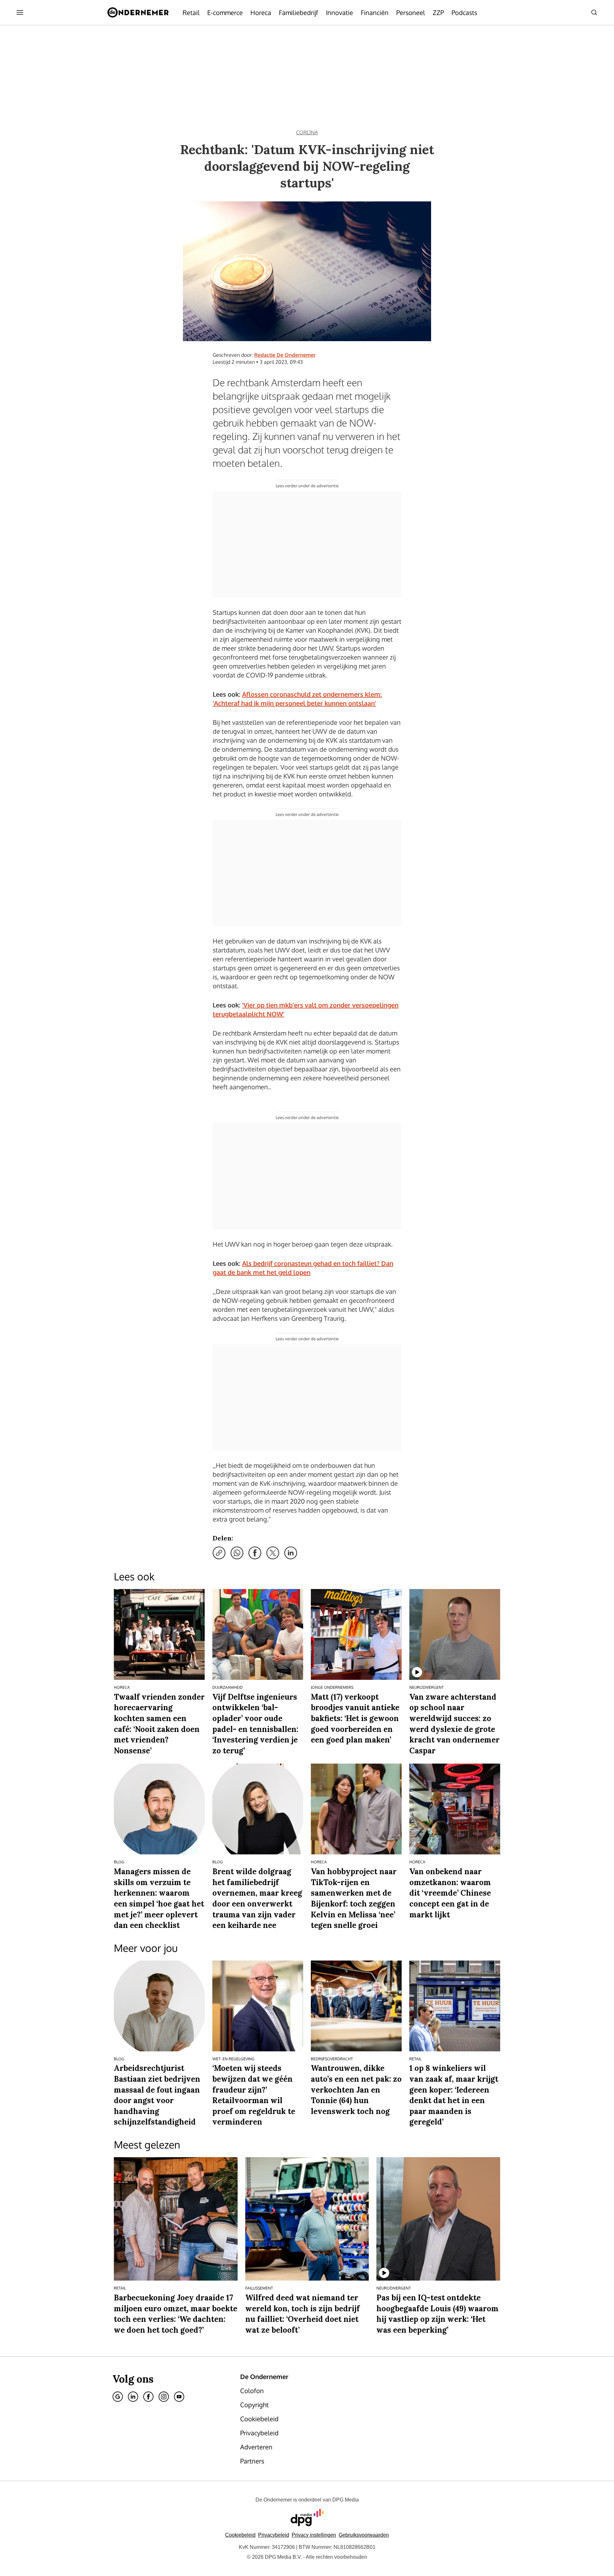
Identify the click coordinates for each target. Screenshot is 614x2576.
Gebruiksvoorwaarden (364, 2535)
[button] (314, 2535)
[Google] (118, 2397)
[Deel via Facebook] (255, 1553)
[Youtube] (179, 2397)
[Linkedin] (133, 2397)
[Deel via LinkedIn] (291, 1553)
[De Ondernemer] (138, 12)
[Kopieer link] (219, 1553)
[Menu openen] (20, 12)
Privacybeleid (274, 2535)
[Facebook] (148, 2397)
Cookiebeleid (240, 2535)
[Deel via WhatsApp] (237, 1553)
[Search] (594, 12)
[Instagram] (164, 2397)
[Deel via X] (273, 1553)
